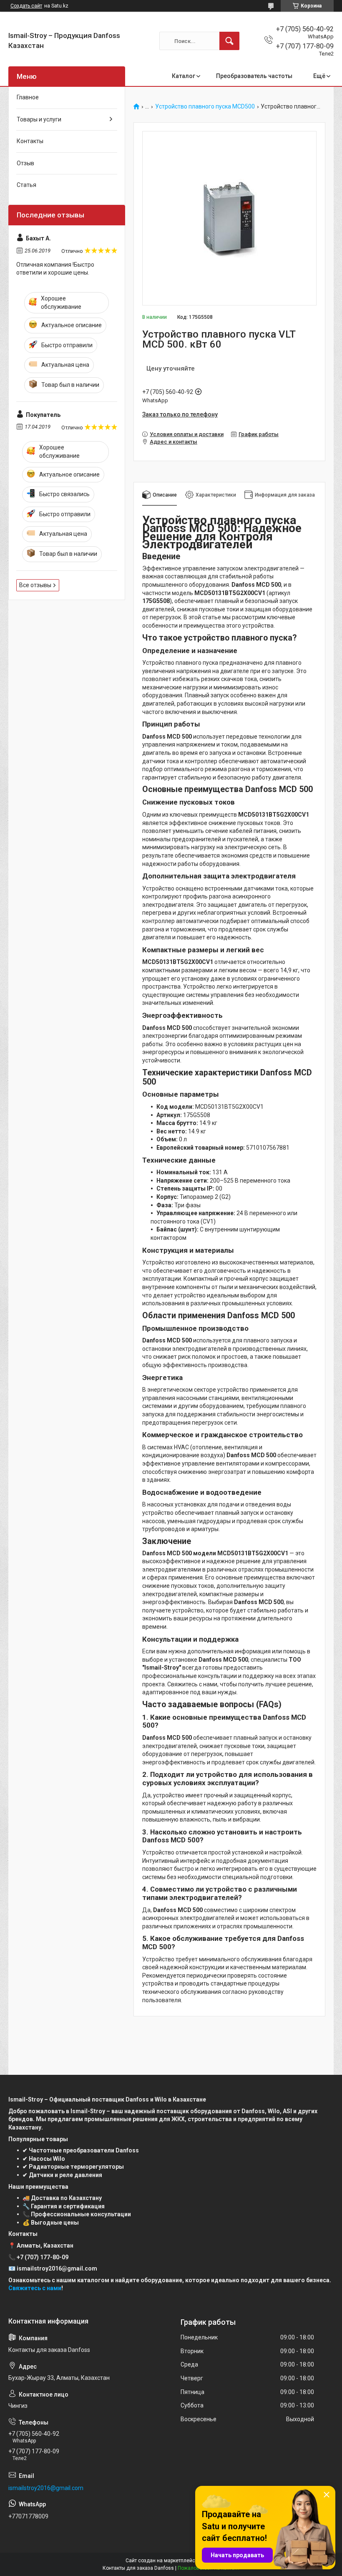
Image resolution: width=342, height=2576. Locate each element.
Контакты (30, 141)
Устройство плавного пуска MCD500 (205, 107)
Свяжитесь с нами (35, 2288)
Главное (28, 97)
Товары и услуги (39, 119)
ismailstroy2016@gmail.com (46, 2488)
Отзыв (25, 163)
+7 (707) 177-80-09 (43, 2257)
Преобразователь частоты (254, 76)
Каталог (184, 76)
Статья (26, 185)
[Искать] (229, 41)
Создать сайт (26, 6)
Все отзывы (35, 585)
